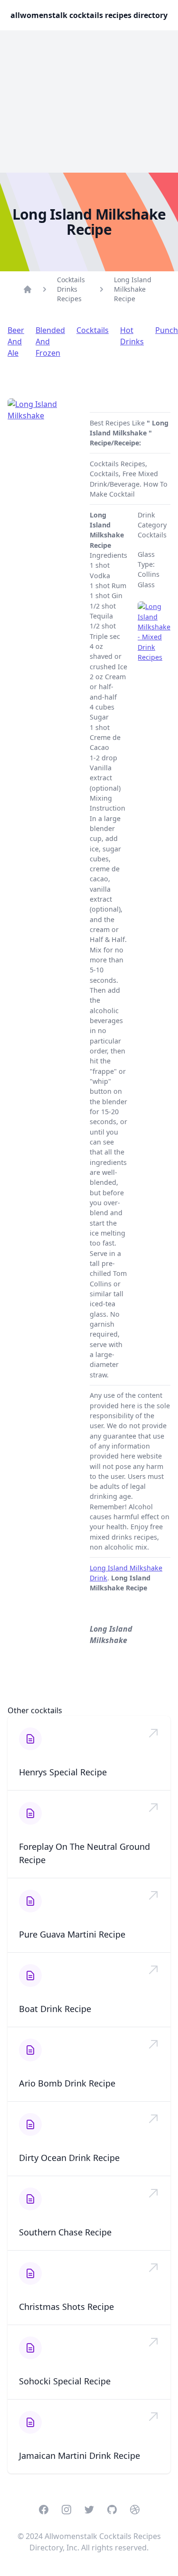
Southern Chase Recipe (65, 2232)
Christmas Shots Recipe (66, 2307)
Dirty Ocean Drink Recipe (69, 2158)
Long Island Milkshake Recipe (133, 289)
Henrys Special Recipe (63, 1772)
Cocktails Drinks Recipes (71, 289)
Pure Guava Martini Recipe (72, 1934)
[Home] (28, 289)
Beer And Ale (16, 342)
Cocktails (93, 330)
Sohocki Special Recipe (65, 2381)
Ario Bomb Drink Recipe (67, 2083)
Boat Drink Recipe (55, 2009)
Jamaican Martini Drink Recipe (80, 2456)
